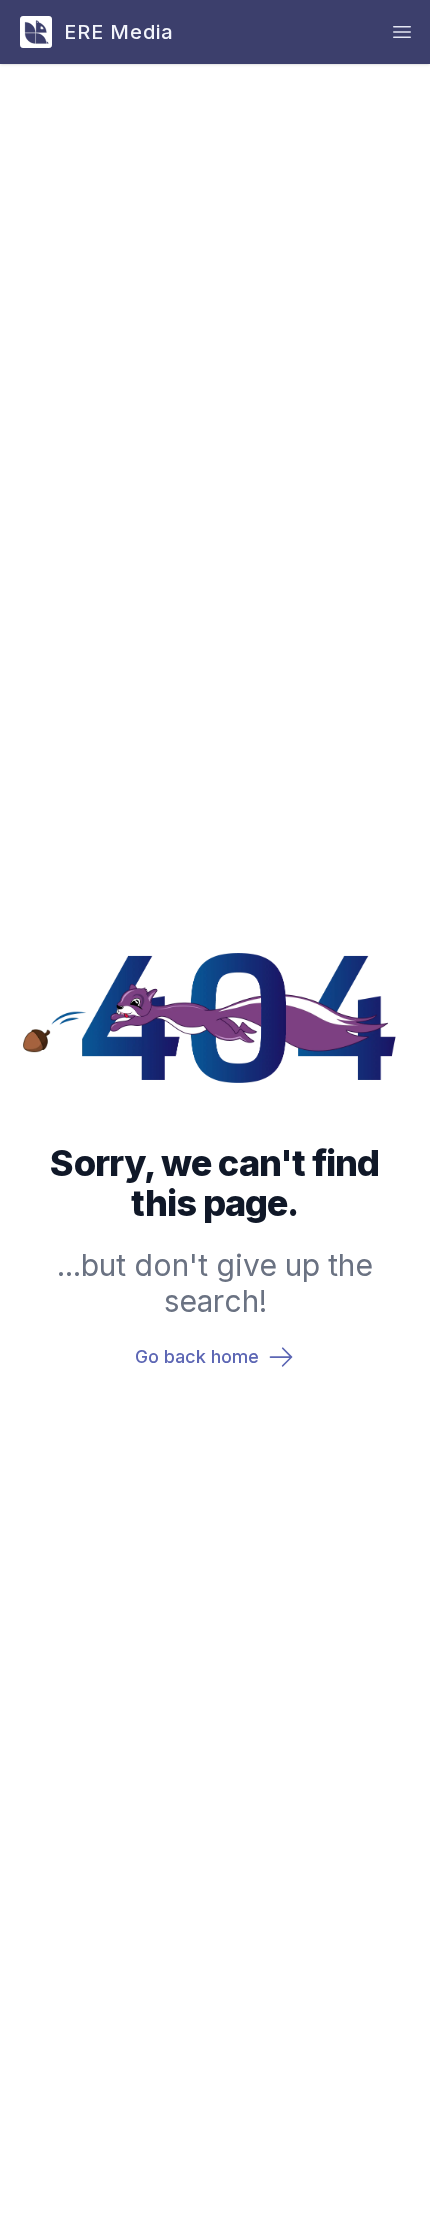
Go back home (197, 1356)
